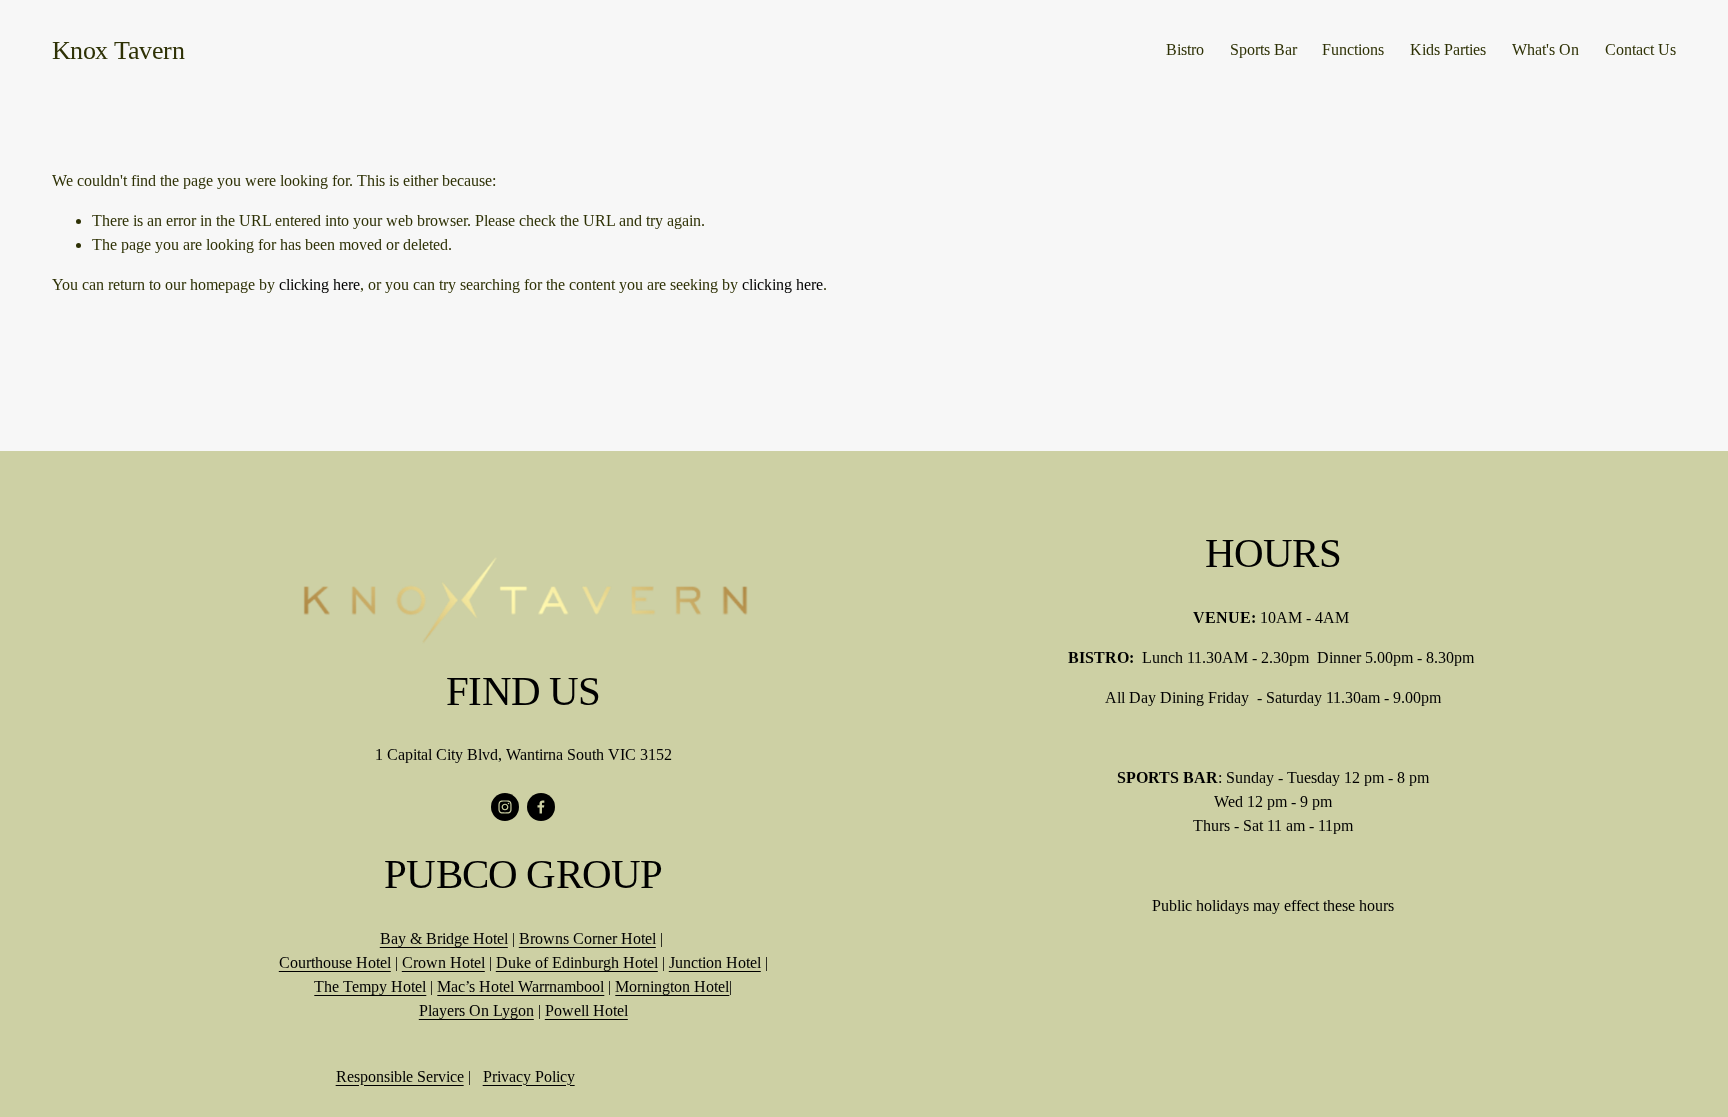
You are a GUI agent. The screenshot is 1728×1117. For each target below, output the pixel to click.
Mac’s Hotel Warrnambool (520, 986)
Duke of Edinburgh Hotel (577, 962)
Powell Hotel (586, 1010)
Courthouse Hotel (335, 962)
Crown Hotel (443, 962)
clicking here (319, 284)
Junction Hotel (715, 962)
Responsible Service (400, 1076)
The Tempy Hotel (370, 986)
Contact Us (1640, 49)
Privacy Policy (529, 1076)
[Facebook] (541, 807)
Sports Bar (1263, 49)
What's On (1545, 49)
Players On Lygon (476, 1010)
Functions (1353, 49)
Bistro (1185, 49)
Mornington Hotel (672, 986)
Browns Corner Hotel (587, 938)
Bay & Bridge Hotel (444, 938)
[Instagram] (505, 807)
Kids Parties (1448, 49)
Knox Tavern (118, 50)
